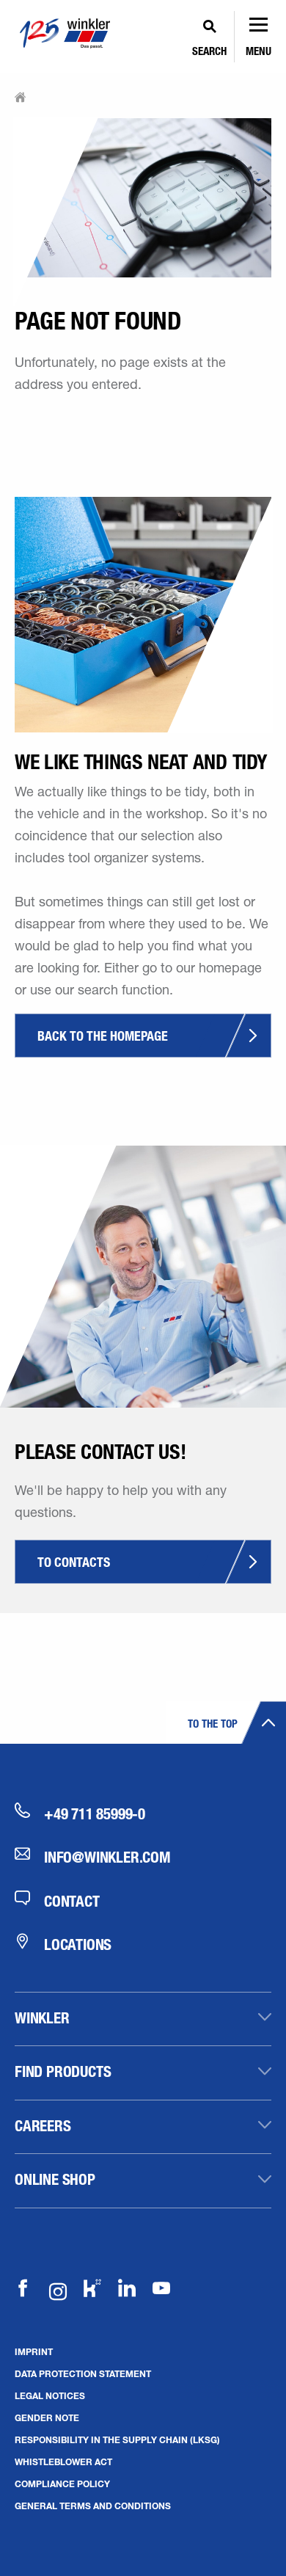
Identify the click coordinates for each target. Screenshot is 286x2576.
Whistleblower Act (63, 2462)
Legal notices (50, 2395)
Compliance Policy (62, 2484)
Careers (43, 2125)
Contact (72, 1901)
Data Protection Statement (83, 2373)
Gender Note (47, 2417)
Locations (78, 1944)
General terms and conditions (93, 2506)
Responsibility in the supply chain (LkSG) (117, 2439)
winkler (42, 2017)
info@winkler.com (107, 1857)
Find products (63, 2071)
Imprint (34, 2351)
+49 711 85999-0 (95, 1813)
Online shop (55, 2179)
